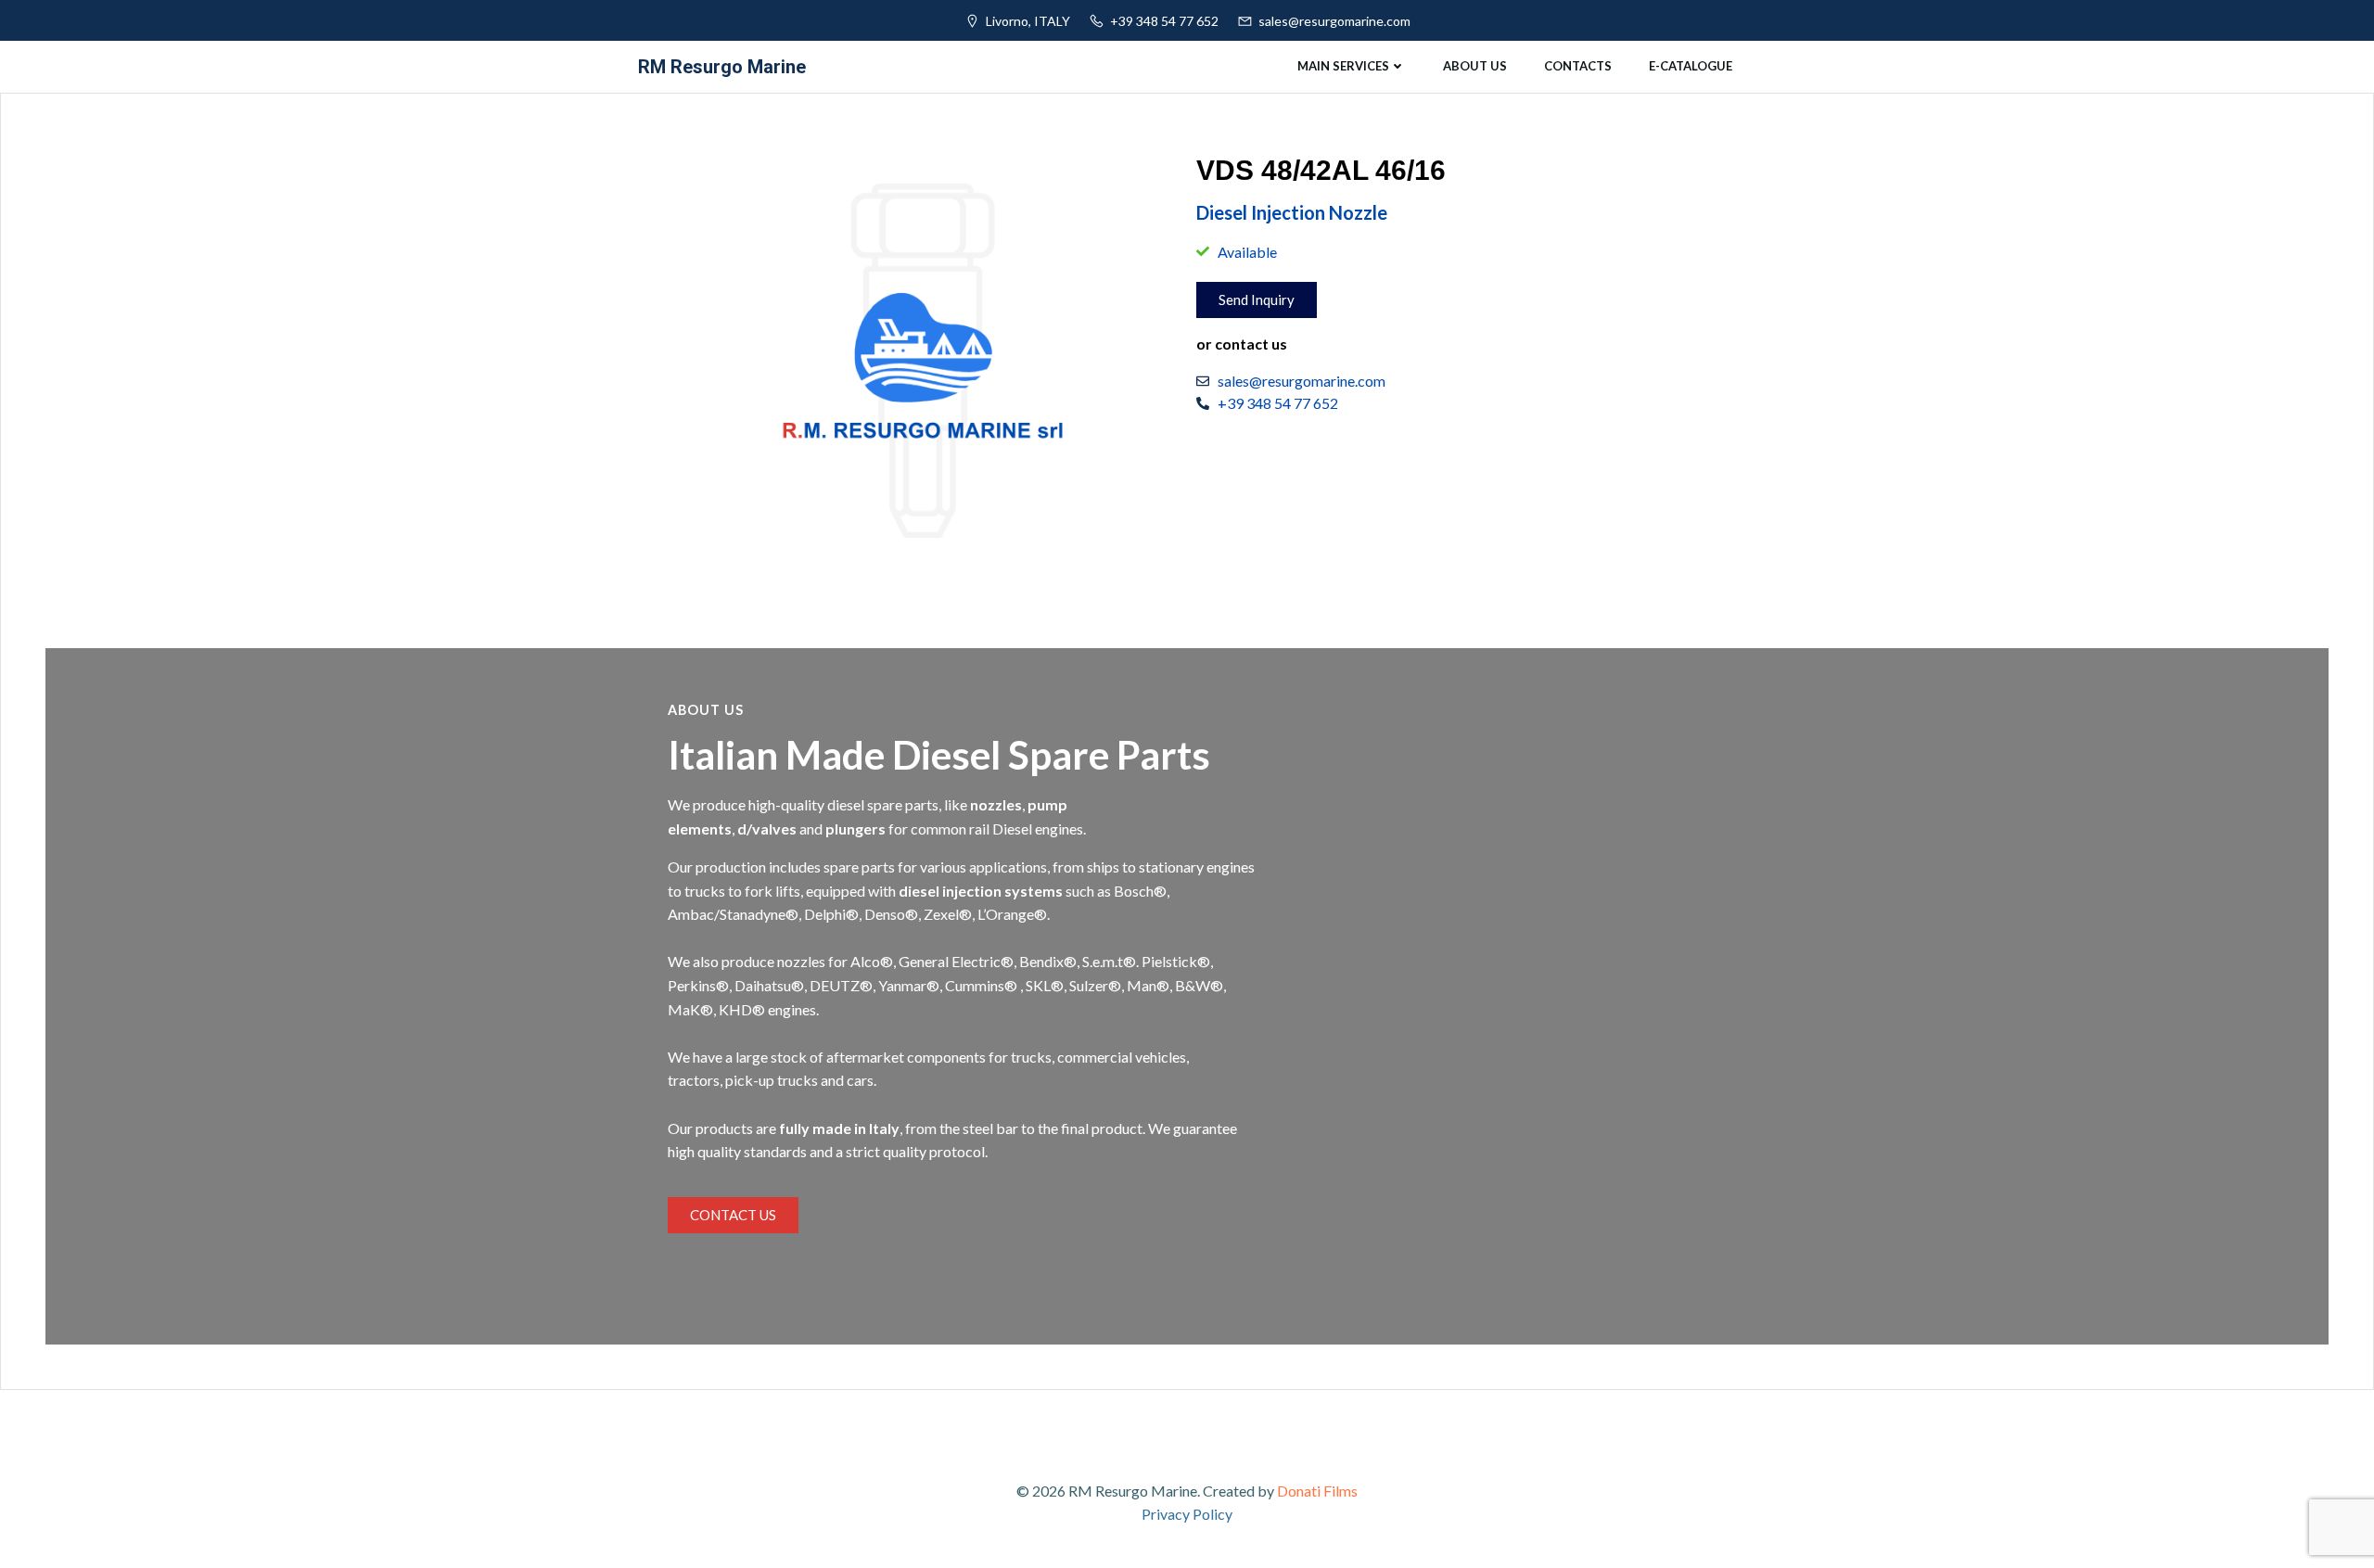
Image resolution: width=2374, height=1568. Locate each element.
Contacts (1578, 66)
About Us (1475, 66)
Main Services (1343, 66)
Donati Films (1317, 1491)
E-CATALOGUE (1691, 66)
